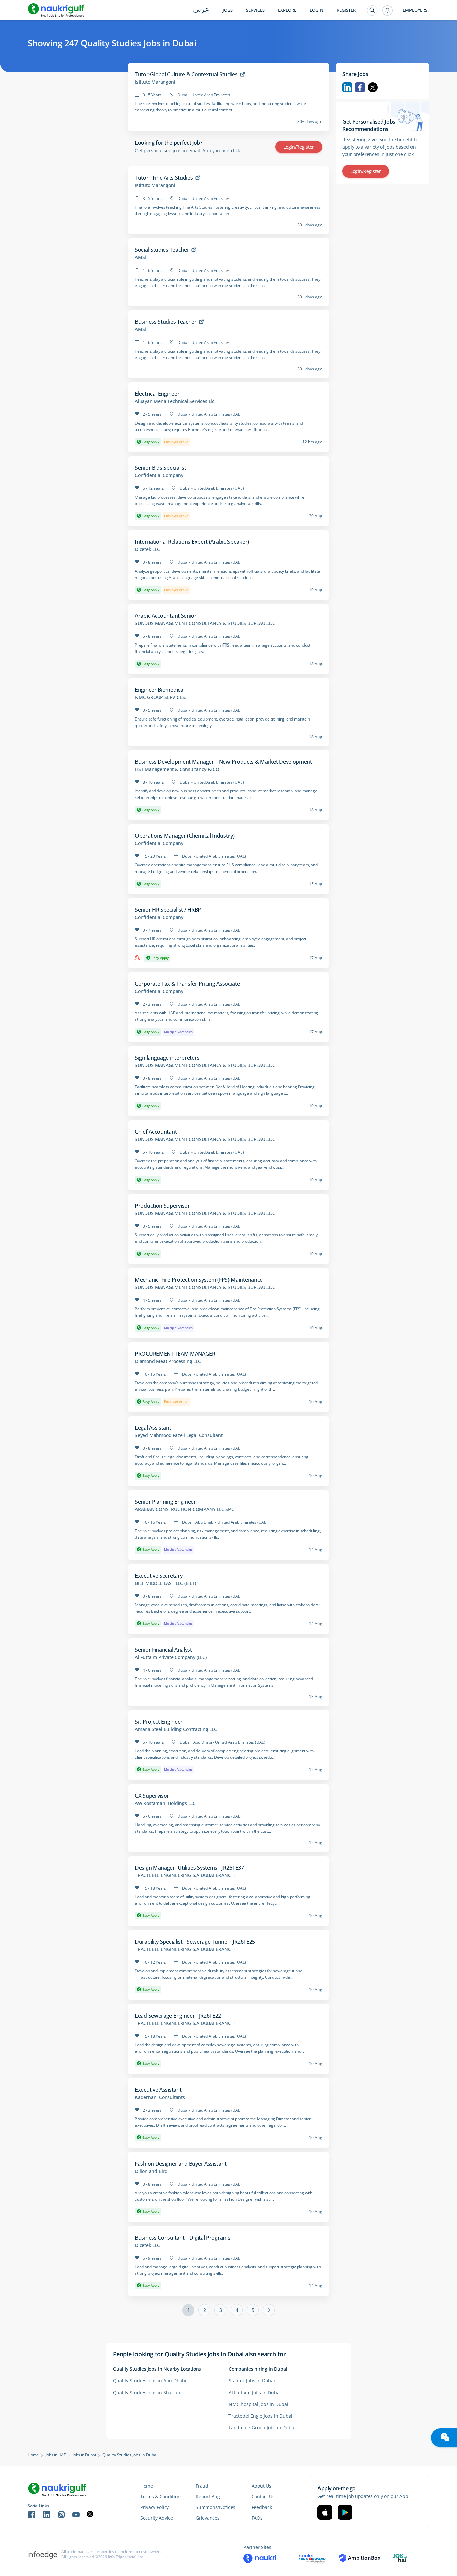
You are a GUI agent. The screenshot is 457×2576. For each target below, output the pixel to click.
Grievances (208, 2518)
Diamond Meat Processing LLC (168, 1361)
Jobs (228, 10)
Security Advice (157, 2518)
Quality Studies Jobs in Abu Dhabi (150, 2381)
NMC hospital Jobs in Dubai (258, 2404)
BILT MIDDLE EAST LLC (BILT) (165, 1583)
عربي (201, 10)
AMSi (140, 257)
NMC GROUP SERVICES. (160, 697)
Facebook (360, 87)
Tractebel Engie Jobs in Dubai (260, 2416)
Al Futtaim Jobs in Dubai (255, 2392)
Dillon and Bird (151, 2171)
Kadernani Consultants (160, 2097)
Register (346, 10)
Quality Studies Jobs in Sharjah (147, 2392)
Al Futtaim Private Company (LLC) (171, 1657)
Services (255, 10)
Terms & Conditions (161, 2496)
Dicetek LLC (147, 549)
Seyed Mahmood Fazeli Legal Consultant (179, 1435)
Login (316, 10)
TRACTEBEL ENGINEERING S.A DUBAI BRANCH (185, 1875)
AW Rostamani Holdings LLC (165, 1803)
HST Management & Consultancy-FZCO (177, 769)
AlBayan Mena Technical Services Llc (175, 401)
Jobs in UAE (56, 2455)
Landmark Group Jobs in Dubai (262, 2428)
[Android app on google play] (345, 2512)
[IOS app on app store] (325, 2512)
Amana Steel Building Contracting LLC (176, 1729)
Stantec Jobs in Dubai (252, 2381)
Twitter (373, 87)
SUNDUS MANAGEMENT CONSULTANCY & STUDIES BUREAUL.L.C (205, 623)
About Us (261, 2486)
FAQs (257, 2518)
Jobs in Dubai (84, 2455)
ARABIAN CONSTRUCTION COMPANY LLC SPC (185, 1509)
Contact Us (263, 2496)
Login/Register (299, 147)
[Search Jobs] (372, 11)
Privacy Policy (154, 2507)
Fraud (202, 2486)
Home (33, 2455)
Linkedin (347, 87)
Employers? (416, 10)
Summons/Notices (215, 2507)
